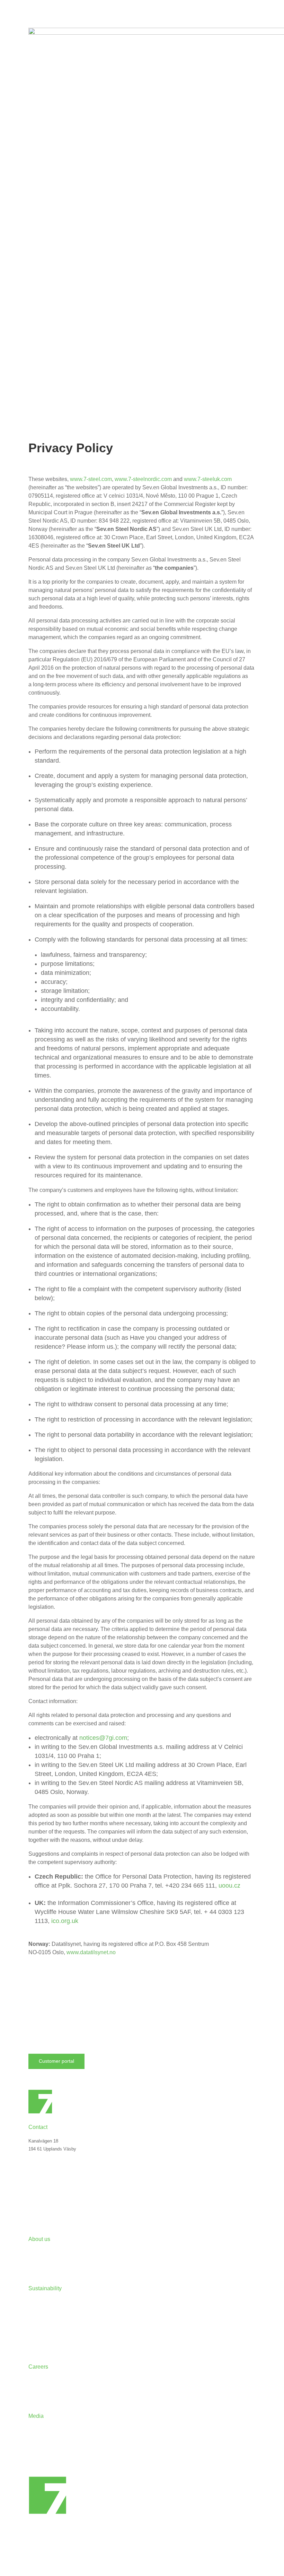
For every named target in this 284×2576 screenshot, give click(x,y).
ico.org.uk (65, 1921)
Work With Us (42, 2389)
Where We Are (43, 2178)
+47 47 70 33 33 (45, 2162)
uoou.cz (229, 1886)
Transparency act (46, 2330)
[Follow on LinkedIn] (34, 2191)
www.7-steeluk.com (208, 479)
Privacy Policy (43, 2212)
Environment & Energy (51, 2310)
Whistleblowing (43, 2339)
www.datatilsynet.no (91, 1952)
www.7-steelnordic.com (143, 479)
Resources (39, 2448)
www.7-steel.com (91, 479)
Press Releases (44, 2428)
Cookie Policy (42, 2202)
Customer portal (56, 2061)
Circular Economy (46, 2300)
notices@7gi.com (103, 1738)
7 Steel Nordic (43, 2251)
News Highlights (45, 2438)
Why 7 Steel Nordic (48, 2379)
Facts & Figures (45, 2261)
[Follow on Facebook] (48, 2191)
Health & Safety (44, 2320)
